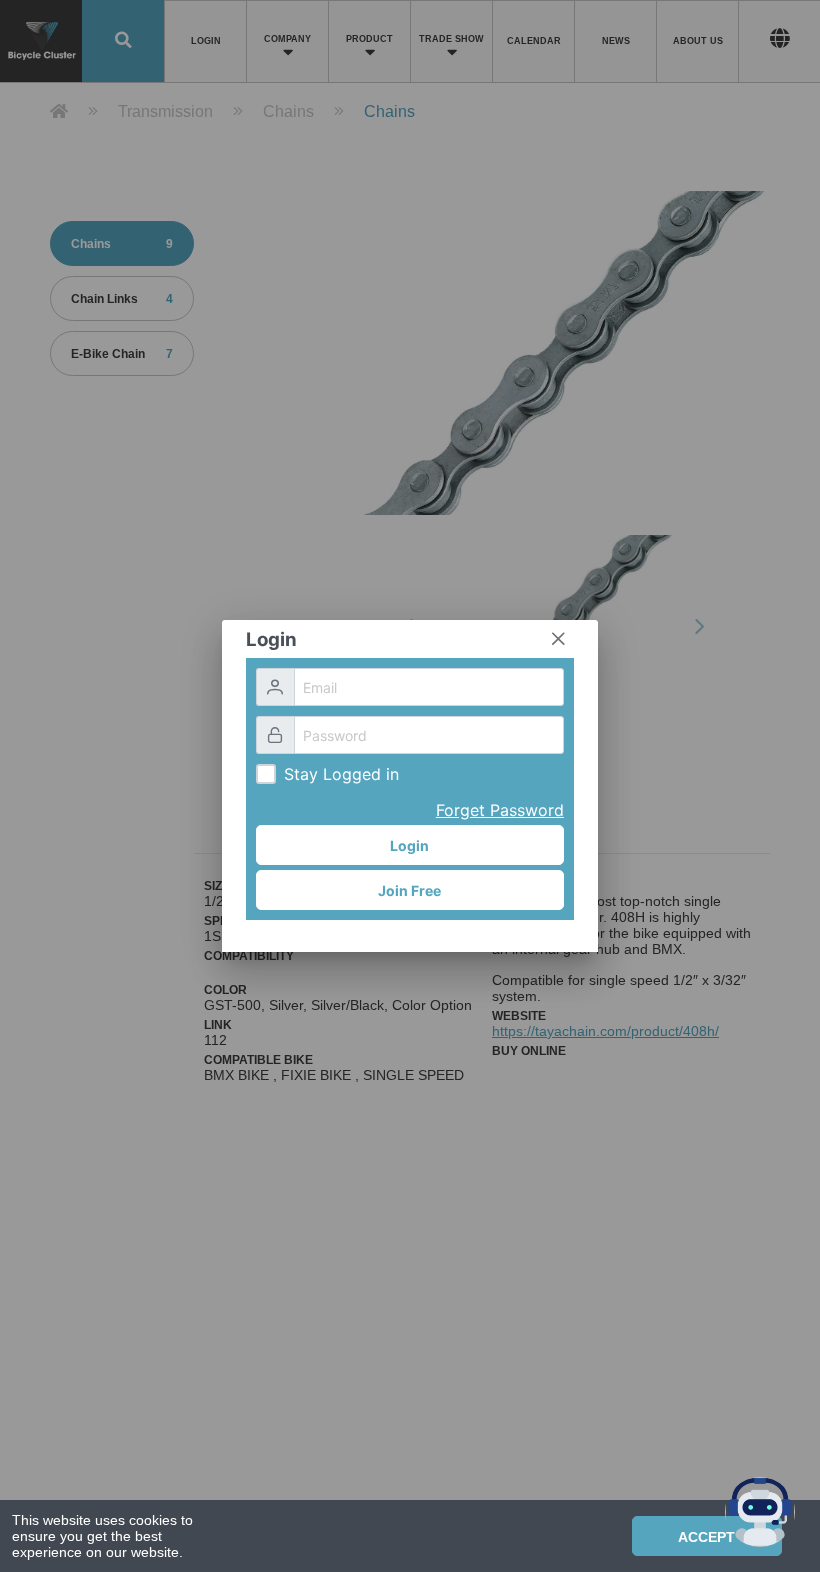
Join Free (409, 890)
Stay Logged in (341, 774)
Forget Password (500, 810)
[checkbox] (266, 774)
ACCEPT (706, 1537)
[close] (558, 639)
